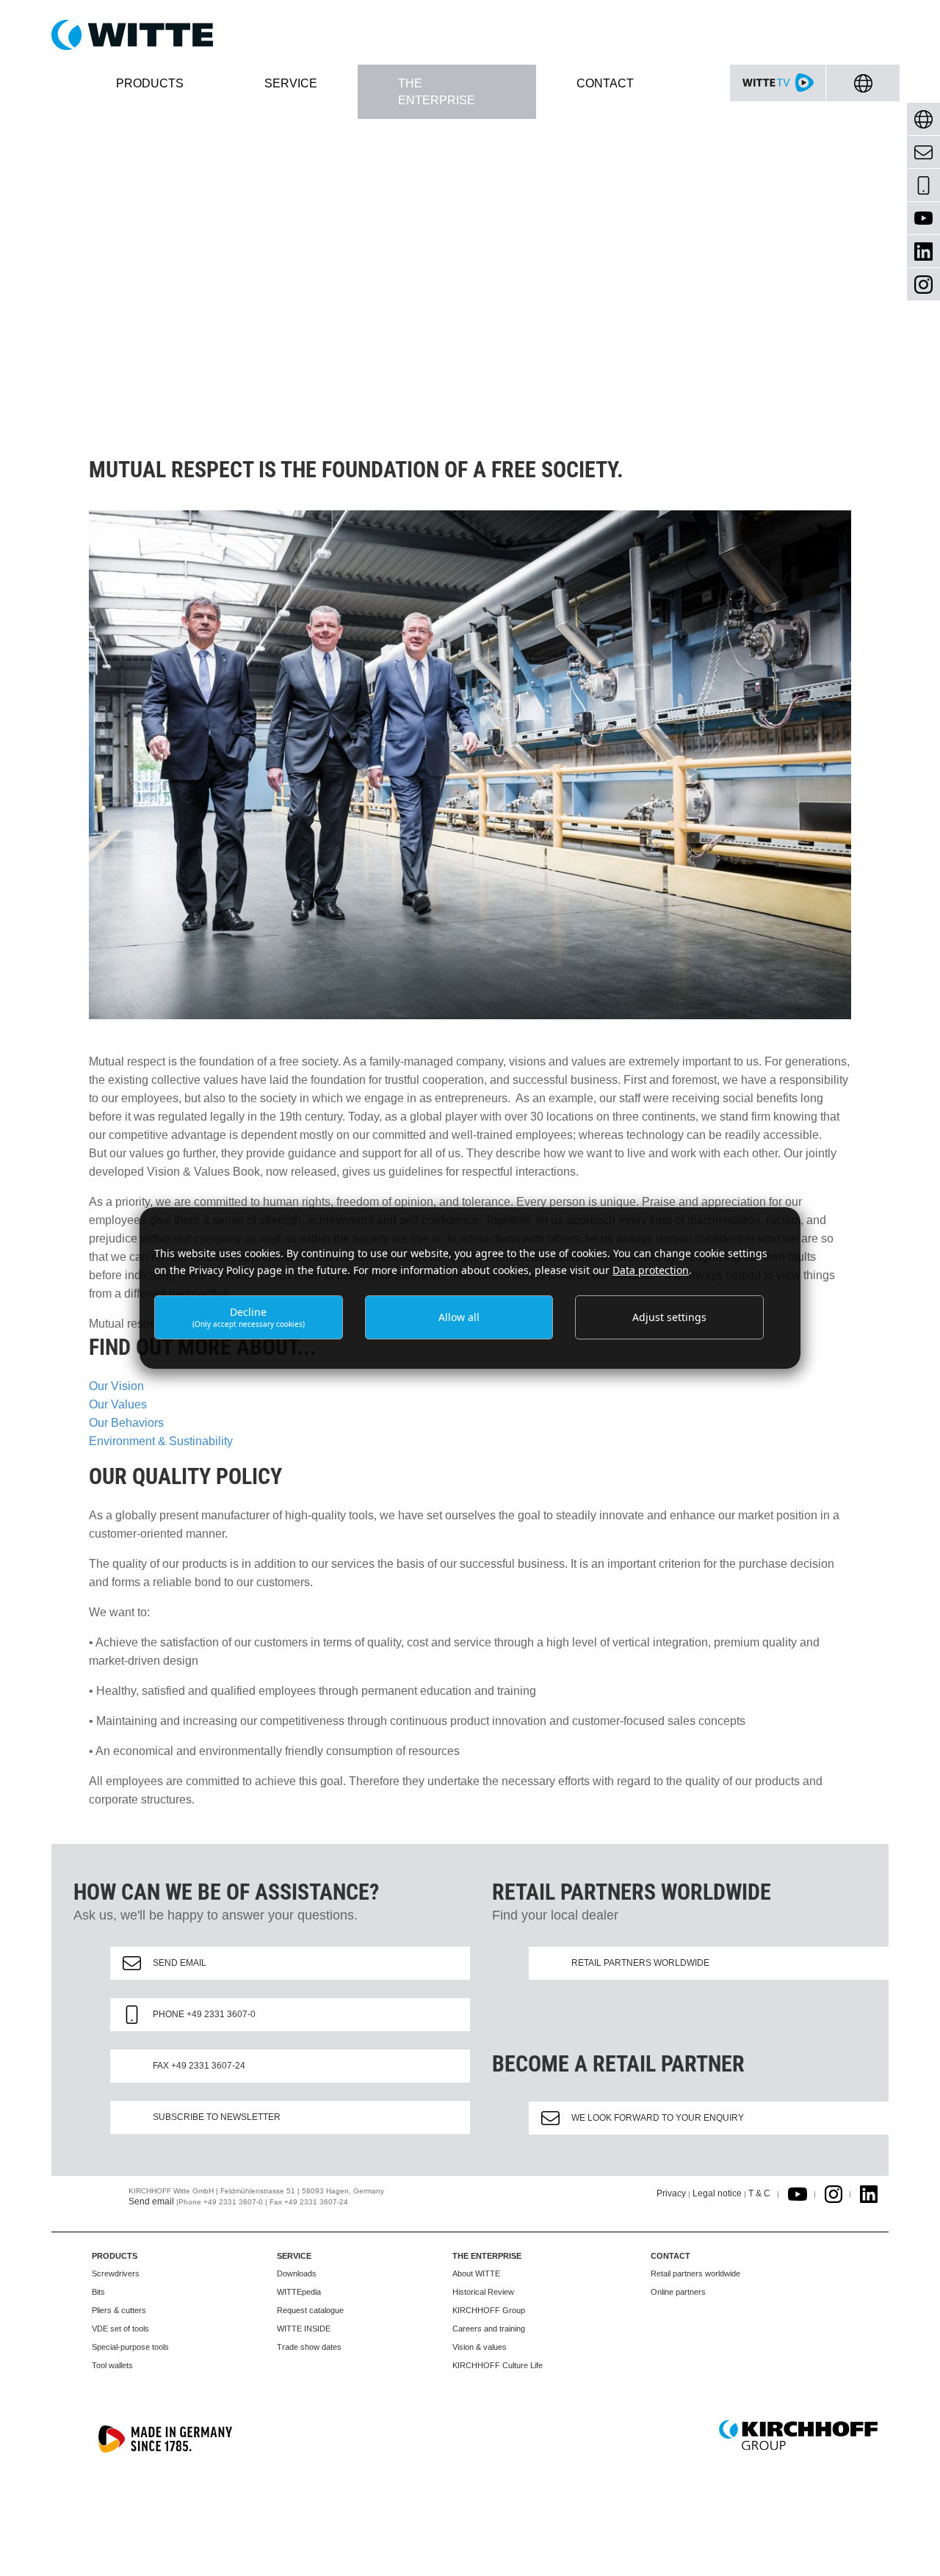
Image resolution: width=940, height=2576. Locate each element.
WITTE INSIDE (304, 2329)
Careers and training (489, 2329)
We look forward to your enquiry (658, 2118)
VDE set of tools (120, 2329)
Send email (180, 1963)
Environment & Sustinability (161, 1441)
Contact (670, 2256)
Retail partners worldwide (640, 1963)
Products (115, 2256)
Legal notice (717, 2193)
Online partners (678, 2292)
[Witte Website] (470, 35)
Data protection (651, 1270)
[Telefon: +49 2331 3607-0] (923, 185)
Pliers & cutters (119, 2310)
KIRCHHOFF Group (489, 2310)
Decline (249, 1317)
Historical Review (483, 2292)
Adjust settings (669, 1317)
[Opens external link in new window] (798, 2193)
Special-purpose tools (130, 2347)
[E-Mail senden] (923, 152)
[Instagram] (923, 285)
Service (294, 2256)
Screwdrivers (116, 2273)
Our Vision (116, 1386)
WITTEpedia (299, 2292)
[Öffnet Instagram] (834, 2193)
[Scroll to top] (911, 2547)
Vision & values (480, 2347)
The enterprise (487, 2256)
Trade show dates (309, 2347)
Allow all (459, 1317)
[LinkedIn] (923, 252)
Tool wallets (112, 2365)
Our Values (118, 1404)
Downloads (297, 2273)
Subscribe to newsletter (217, 2117)
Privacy (671, 2193)
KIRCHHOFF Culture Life (498, 2365)
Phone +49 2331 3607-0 (204, 2014)
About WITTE (476, 2273)
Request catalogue (310, 2310)
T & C (759, 2193)
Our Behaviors (126, 1423)
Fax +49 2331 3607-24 (199, 2066)
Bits (98, 2292)
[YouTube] (923, 218)
